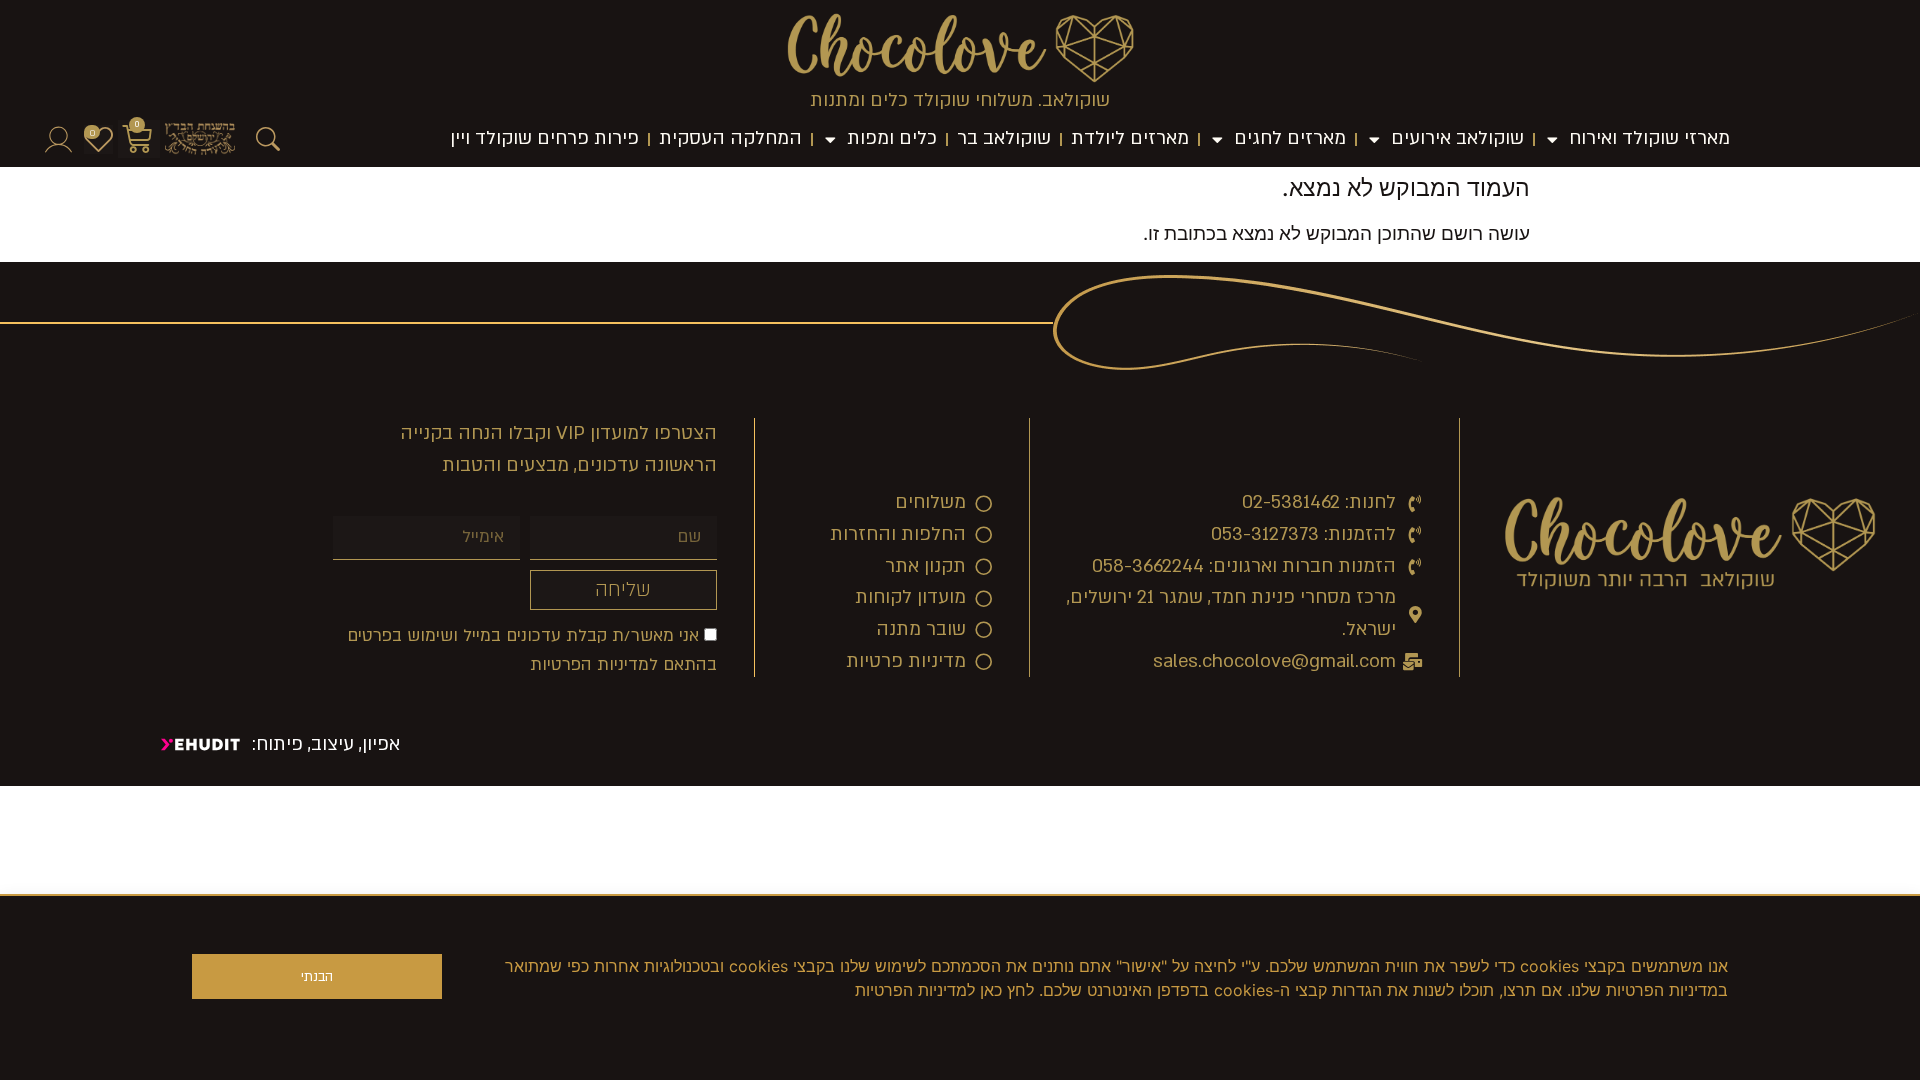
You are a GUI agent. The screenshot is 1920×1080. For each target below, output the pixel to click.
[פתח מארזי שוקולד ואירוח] (1552, 139)
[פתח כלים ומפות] (830, 139)
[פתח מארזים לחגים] (1217, 139)
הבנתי (317, 977)
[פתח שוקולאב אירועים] (1374, 139)
